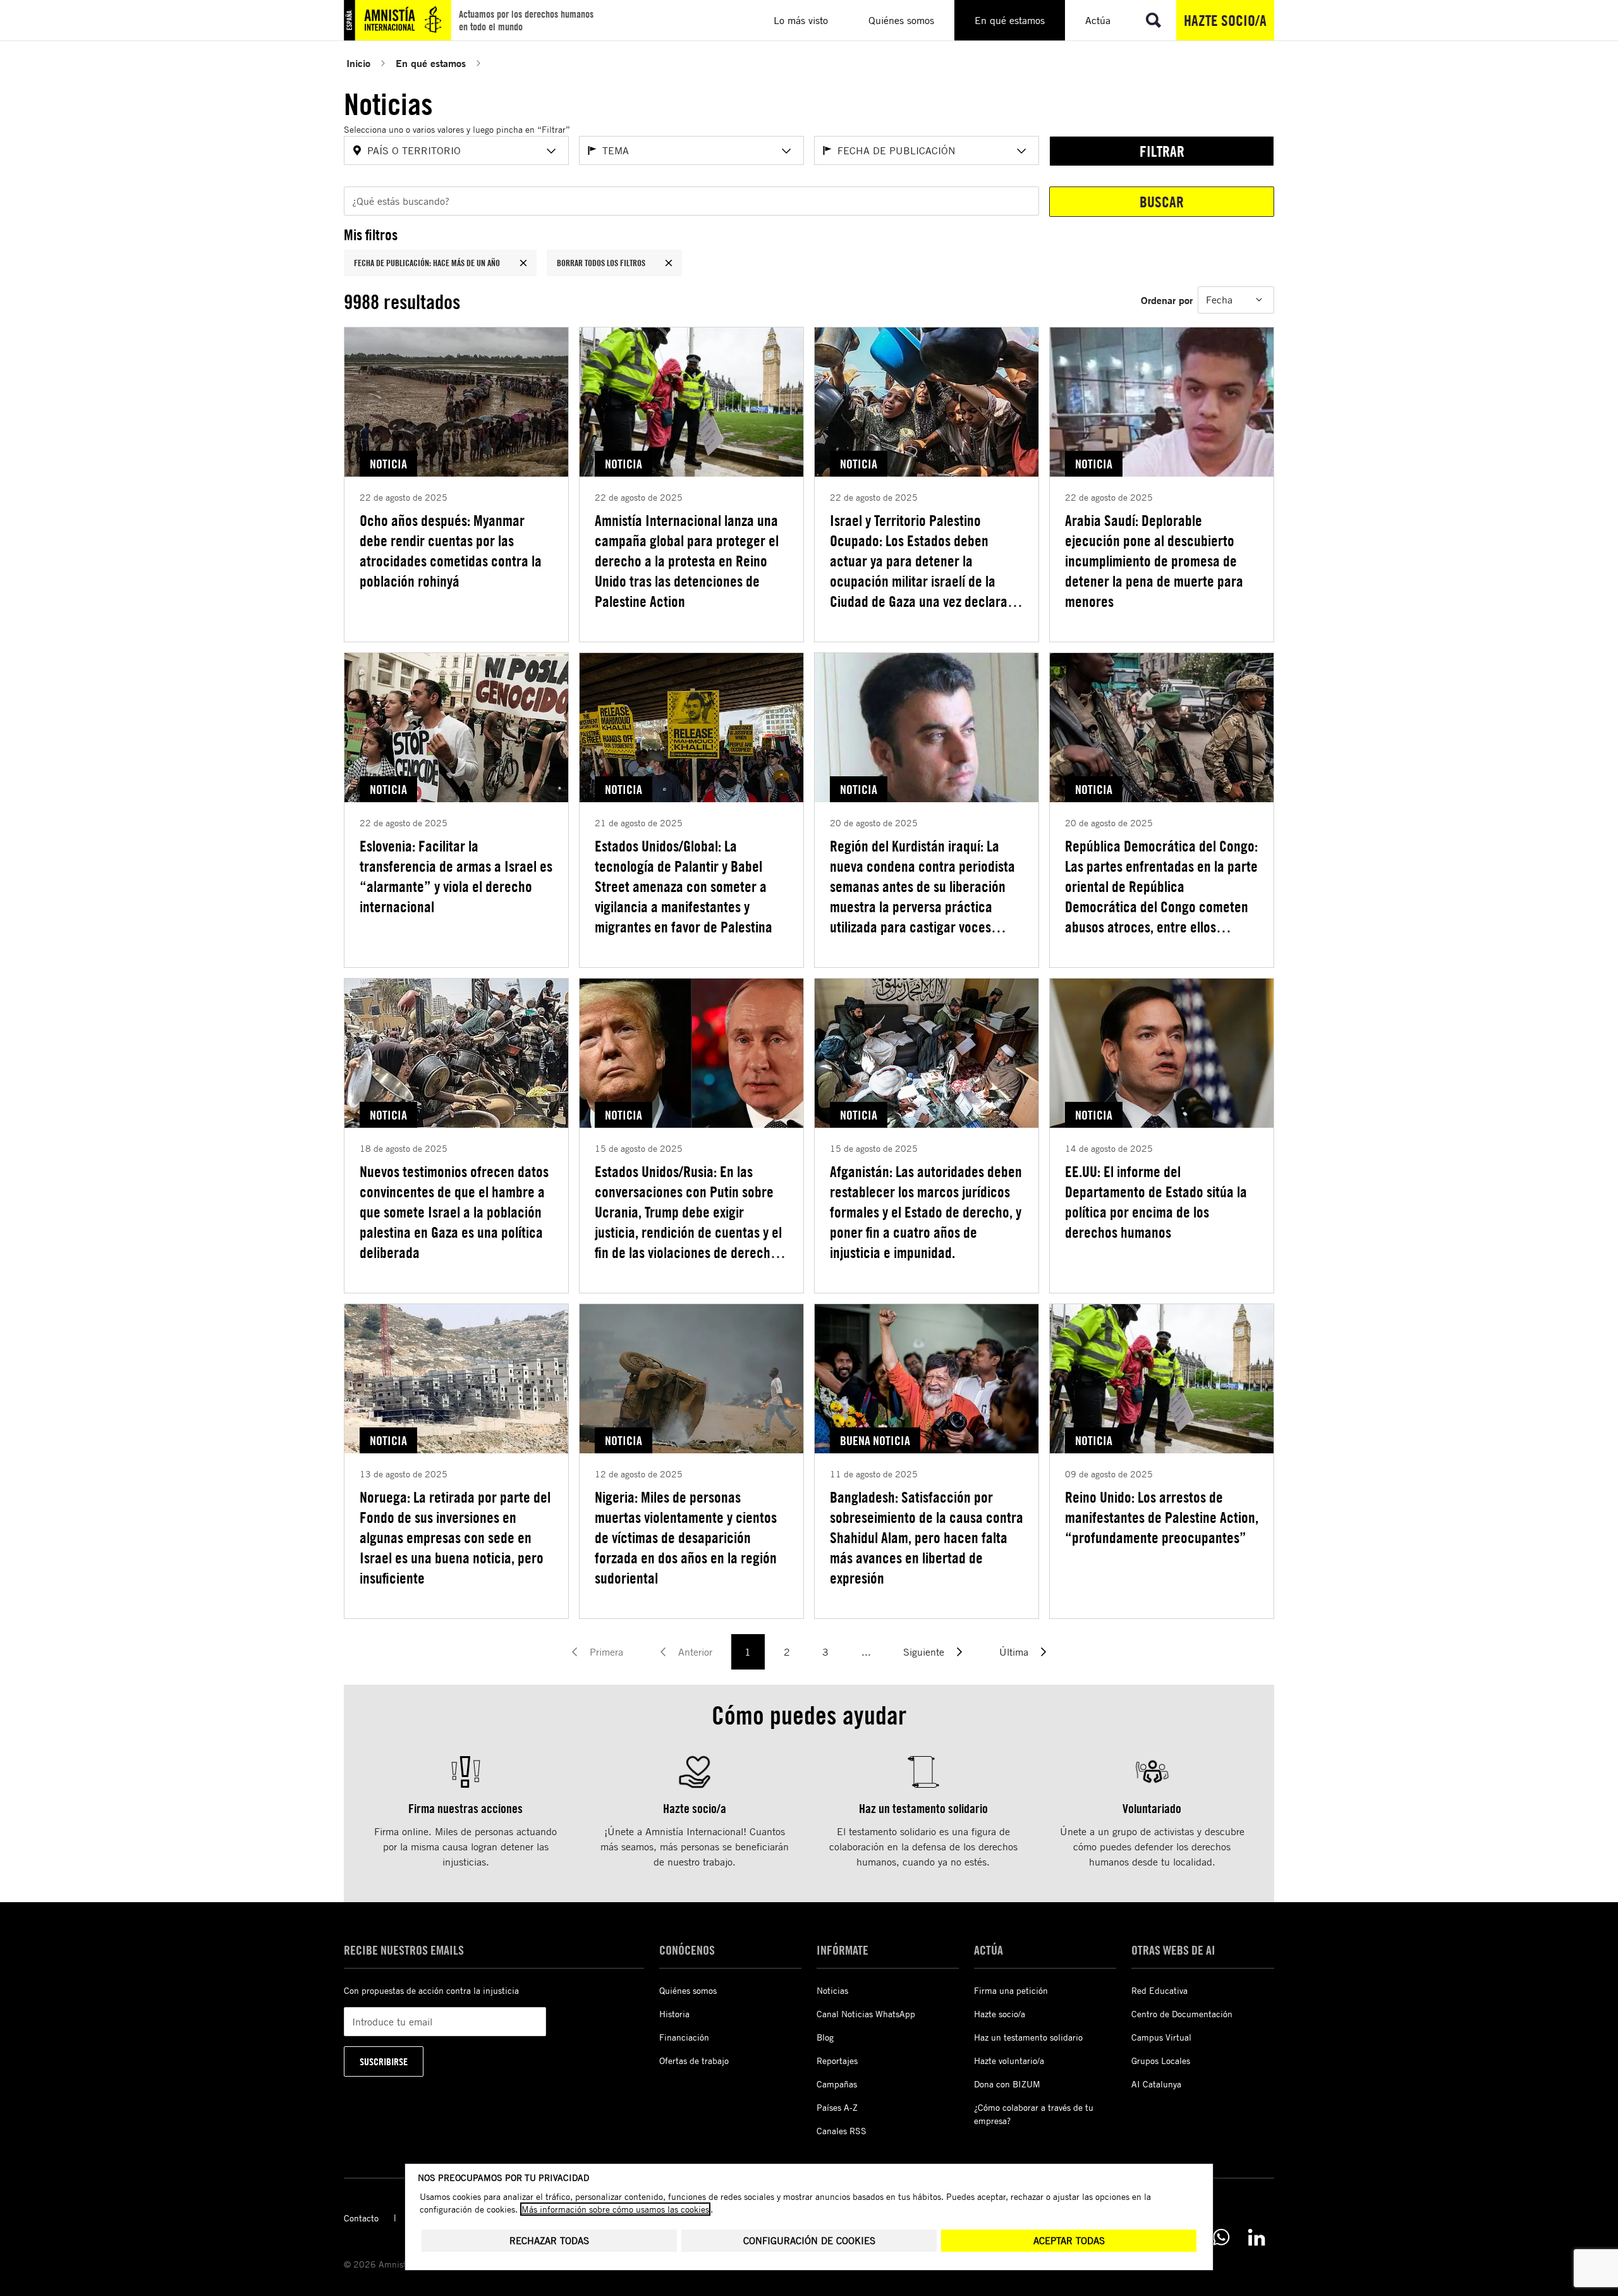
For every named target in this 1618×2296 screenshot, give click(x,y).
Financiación (684, 2037)
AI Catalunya (1156, 2084)
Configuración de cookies (809, 2241)
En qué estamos (431, 63)
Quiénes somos (688, 1990)
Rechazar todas (549, 2241)
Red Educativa (1159, 1990)
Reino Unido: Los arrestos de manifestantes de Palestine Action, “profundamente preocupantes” (1162, 1517)
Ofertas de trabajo (694, 2061)
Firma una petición (1011, 1990)
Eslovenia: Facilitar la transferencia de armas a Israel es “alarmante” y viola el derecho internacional (456, 876)
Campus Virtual (1161, 2037)
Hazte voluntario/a (1009, 2061)
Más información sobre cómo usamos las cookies (615, 2209)
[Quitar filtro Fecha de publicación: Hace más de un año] (523, 263)
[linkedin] (1256, 2237)
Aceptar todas (1069, 2241)
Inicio (358, 63)
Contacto (361, 2218)
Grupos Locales (1161, 2061)
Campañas (837, 2084)
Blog (825, 2037)
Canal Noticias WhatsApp (866, 2014)
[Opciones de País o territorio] (551, 151)
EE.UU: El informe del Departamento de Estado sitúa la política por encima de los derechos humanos (1156, 1202)
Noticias (832, 1990)
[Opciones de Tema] (786, 151)
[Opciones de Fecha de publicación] (1021, 151)
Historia (674, 2014)
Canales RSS (842, 2131)
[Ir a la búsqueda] (1153, 20)
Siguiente (924, 1652)
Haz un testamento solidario (1028, 2037)
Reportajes (837, 2061)
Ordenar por (1167, 300)
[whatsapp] (1221, 2237)
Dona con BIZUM (1007, 2084)
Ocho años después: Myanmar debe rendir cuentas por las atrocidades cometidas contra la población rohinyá (451, 551)
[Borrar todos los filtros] (669, 263)
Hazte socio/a (1225, 20)
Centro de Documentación (1182, 2014)
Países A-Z (837, 2107)
